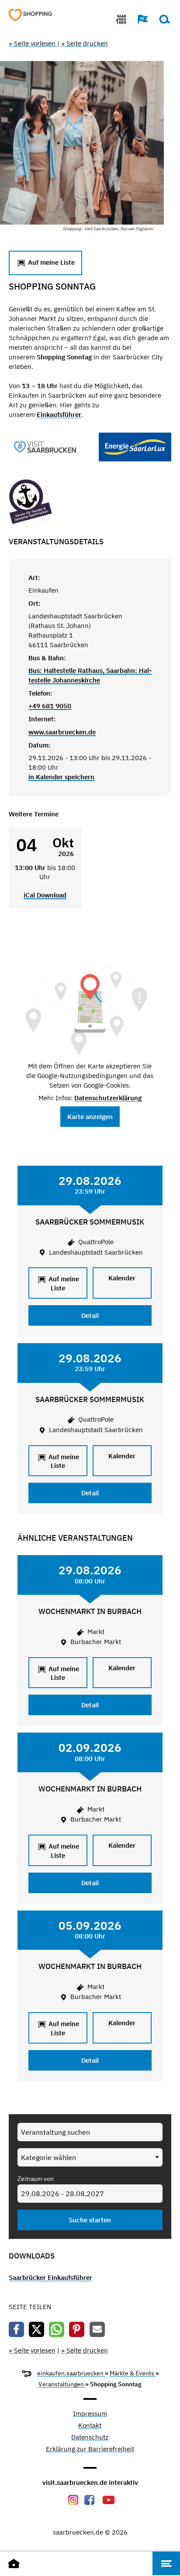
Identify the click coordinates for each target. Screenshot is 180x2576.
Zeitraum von (36, 2179)
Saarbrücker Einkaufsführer (50, 2277)
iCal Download (45, 895)
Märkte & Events (133, 2373)
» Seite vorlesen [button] (33, 43)
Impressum (90, 2414)
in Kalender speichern (61, 777)
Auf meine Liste (50, 262)
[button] (138, 19)
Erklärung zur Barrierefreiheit (90, 2449)
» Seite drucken (85, 43)
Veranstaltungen (62, 2384)
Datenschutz (90, 2438)
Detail (90, 1315)
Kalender (122, 1278)
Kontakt (90, 2426)
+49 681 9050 (50, 706)
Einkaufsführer (59, 415)
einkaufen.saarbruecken (71, 2373)
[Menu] (166, 2563)
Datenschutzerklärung (108, 1098)
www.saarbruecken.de (62, 732)
